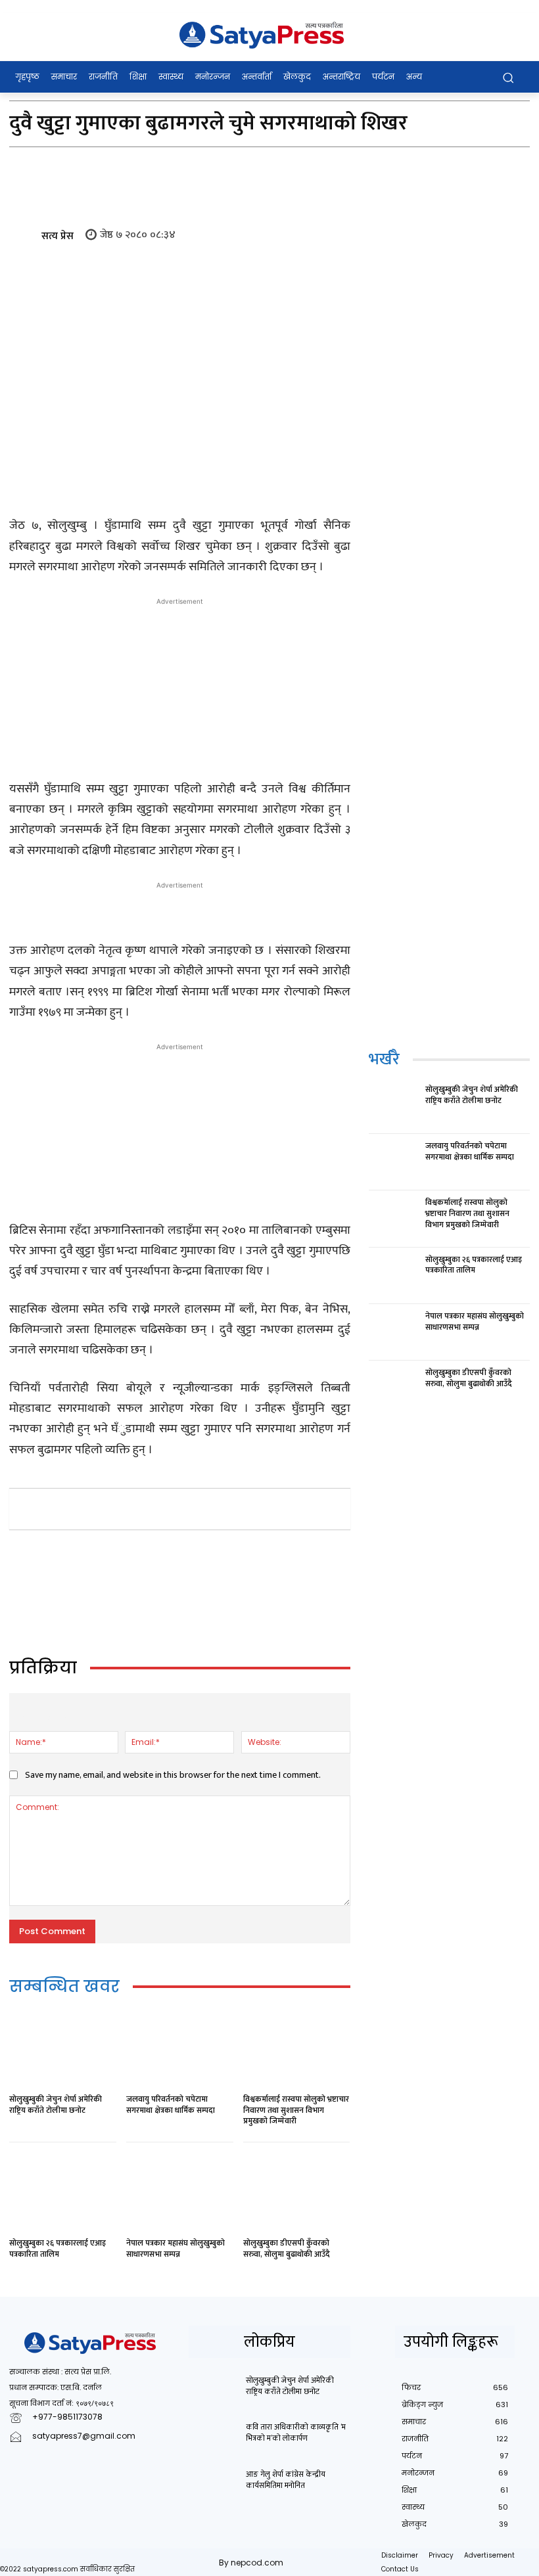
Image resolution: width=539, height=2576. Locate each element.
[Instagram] (50, 2457)
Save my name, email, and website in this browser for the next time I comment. (173, 1775)
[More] (289, 1508)
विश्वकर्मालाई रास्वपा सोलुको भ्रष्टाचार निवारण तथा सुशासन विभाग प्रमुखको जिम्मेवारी (296, 2110)
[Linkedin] (227, 1508)
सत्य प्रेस (58, 236)
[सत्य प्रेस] (24, 237)
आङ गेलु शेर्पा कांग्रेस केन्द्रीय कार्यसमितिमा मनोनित (286, 2480)
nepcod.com (257, 2563)
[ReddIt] (258, 1508)
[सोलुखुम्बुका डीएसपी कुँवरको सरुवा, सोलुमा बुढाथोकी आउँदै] (297, 2192)
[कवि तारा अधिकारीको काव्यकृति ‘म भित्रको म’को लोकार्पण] (213, 2439)
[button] (508, 77)
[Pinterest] (167, 1508)
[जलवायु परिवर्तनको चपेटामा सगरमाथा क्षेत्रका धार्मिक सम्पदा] (180, 2048)
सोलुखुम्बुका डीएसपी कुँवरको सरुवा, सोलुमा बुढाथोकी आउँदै (287, 2248)
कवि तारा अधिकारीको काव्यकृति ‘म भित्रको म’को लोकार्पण (296, 2432)
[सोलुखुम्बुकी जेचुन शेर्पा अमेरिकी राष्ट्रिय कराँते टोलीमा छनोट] (63, 2048)
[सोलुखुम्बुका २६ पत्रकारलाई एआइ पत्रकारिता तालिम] (63, 2192)
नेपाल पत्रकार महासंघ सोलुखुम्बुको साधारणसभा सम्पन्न (176, 2248)
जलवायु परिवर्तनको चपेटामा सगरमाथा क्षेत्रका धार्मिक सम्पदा (171, 2105)
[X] (137, 1508)
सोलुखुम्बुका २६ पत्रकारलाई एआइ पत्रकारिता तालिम (58, 2248)
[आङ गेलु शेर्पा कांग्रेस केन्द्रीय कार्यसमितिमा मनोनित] (213, 2486)
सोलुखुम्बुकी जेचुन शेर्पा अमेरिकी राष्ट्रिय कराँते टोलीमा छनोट (56, 2105)
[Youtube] (139, 2457)
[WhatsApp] (197, 1508)
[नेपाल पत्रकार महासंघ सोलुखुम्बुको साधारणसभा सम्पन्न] (180, 2192)
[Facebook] (106, 1508)
